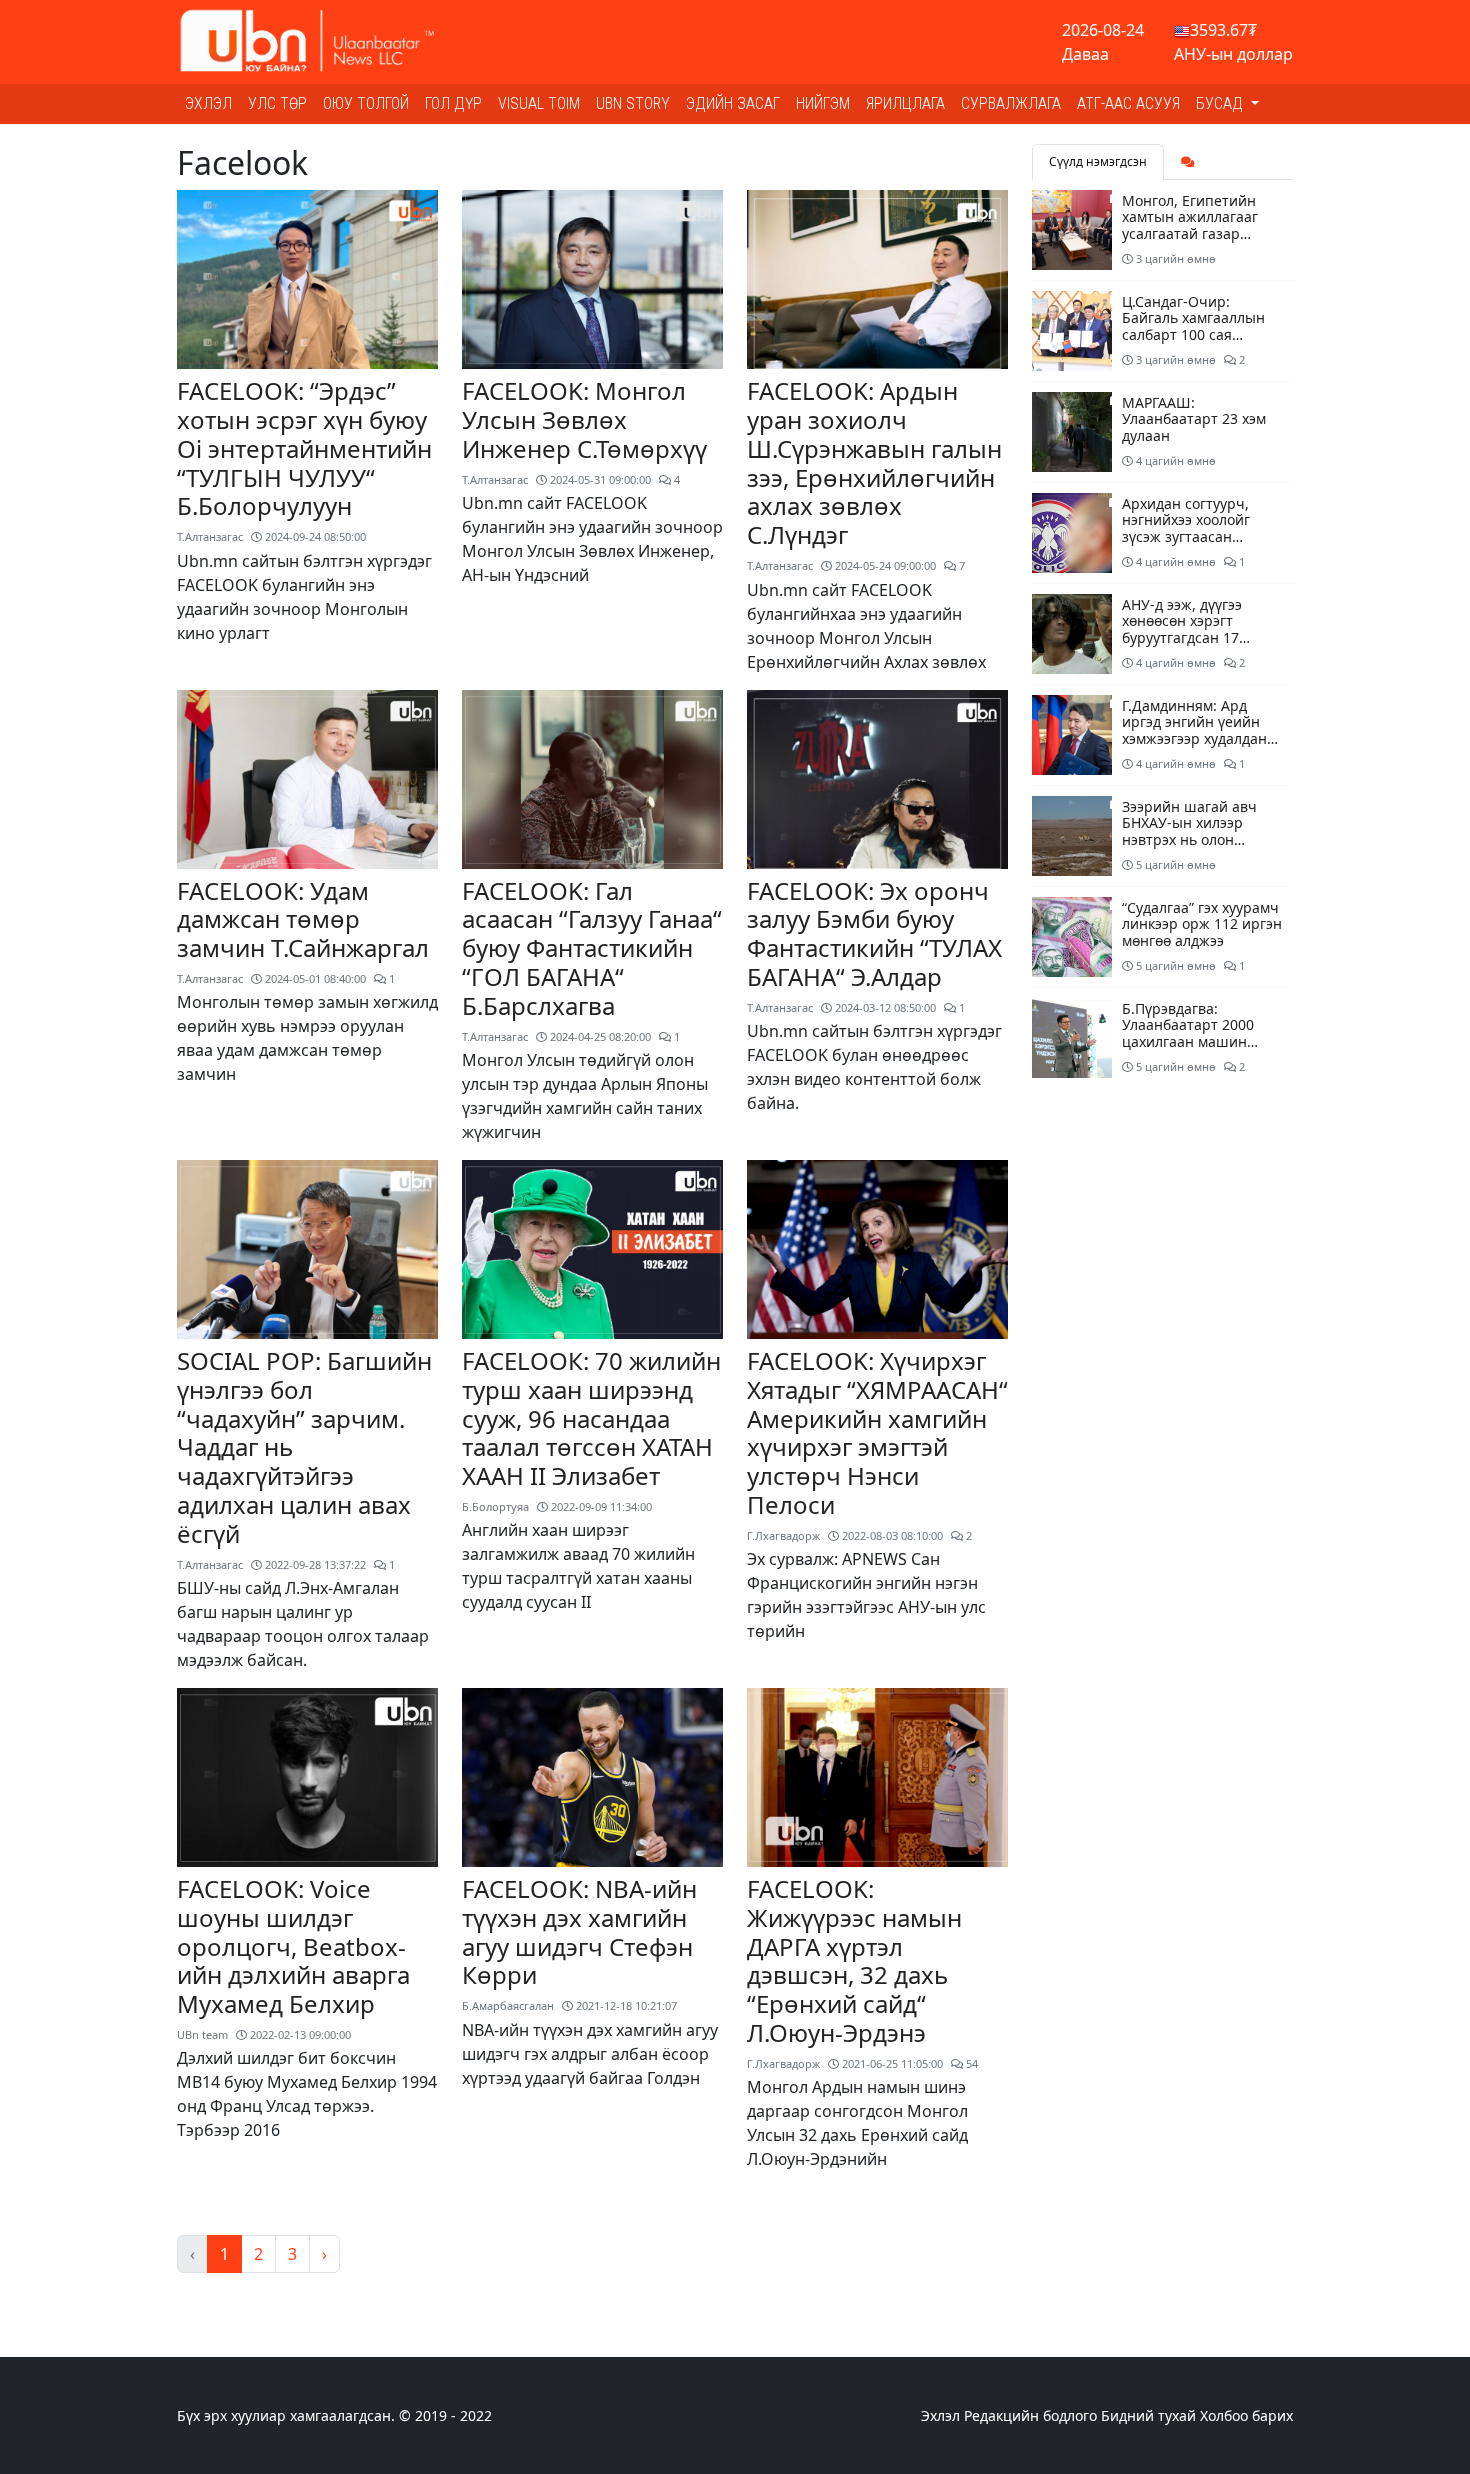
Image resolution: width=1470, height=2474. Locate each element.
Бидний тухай (1148, 2415)
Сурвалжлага (1011, 103)
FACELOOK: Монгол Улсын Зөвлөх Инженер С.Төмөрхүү (584, 419)
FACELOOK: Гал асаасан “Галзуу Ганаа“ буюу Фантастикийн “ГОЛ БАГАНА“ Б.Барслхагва (592, 948)
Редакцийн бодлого (1030, 2415)
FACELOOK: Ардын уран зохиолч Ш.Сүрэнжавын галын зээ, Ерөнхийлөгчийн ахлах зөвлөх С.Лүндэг (874, 462)
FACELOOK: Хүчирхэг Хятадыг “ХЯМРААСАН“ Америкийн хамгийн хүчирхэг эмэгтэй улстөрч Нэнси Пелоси (877, 1432)
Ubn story (633, 103)
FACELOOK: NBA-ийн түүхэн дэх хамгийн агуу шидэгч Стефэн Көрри (579, 1931)
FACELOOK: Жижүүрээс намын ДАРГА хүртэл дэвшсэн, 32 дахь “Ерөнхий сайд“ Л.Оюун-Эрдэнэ (854, 1960)
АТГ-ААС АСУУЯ (1128, 103)
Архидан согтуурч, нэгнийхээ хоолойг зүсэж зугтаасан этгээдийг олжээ (1186, 528)
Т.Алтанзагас (210, 536)
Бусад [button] (1221, 103)
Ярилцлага (905, 103)
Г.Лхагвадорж (783, 1535)
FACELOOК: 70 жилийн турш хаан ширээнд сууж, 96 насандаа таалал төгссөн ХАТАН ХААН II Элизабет (591, 1418)
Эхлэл (208, 103)
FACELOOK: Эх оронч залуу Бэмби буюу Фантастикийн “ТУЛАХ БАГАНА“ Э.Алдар (874, 933)
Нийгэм (823, 103)
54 (970, 2063)
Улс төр (277, 103)
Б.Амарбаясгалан (508, 2005)
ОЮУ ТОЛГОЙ (366, 103)
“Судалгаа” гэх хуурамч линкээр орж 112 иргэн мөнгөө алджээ (1202, 924)
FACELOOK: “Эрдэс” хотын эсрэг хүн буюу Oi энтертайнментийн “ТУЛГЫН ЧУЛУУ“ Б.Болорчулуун (304, 448)
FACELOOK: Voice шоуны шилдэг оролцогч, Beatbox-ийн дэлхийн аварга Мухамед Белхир (293, 1946)
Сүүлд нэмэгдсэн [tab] (1098, 161)
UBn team (202, 2034)
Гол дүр (453, 103)
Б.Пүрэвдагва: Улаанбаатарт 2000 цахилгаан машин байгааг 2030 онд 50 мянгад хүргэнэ (1191, 1042)
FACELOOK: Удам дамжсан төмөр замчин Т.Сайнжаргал (303, 919)
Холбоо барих (1246, 2415)
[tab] (1188, 162)
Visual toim (539, 103)
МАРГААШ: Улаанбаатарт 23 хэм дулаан (1194, 419)
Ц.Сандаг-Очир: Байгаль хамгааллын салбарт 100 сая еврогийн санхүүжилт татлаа (1197, 335)
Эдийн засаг (733, 103)
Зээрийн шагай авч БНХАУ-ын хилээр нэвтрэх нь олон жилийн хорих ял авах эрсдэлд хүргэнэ (1199, 840)
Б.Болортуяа (495, 1506)
